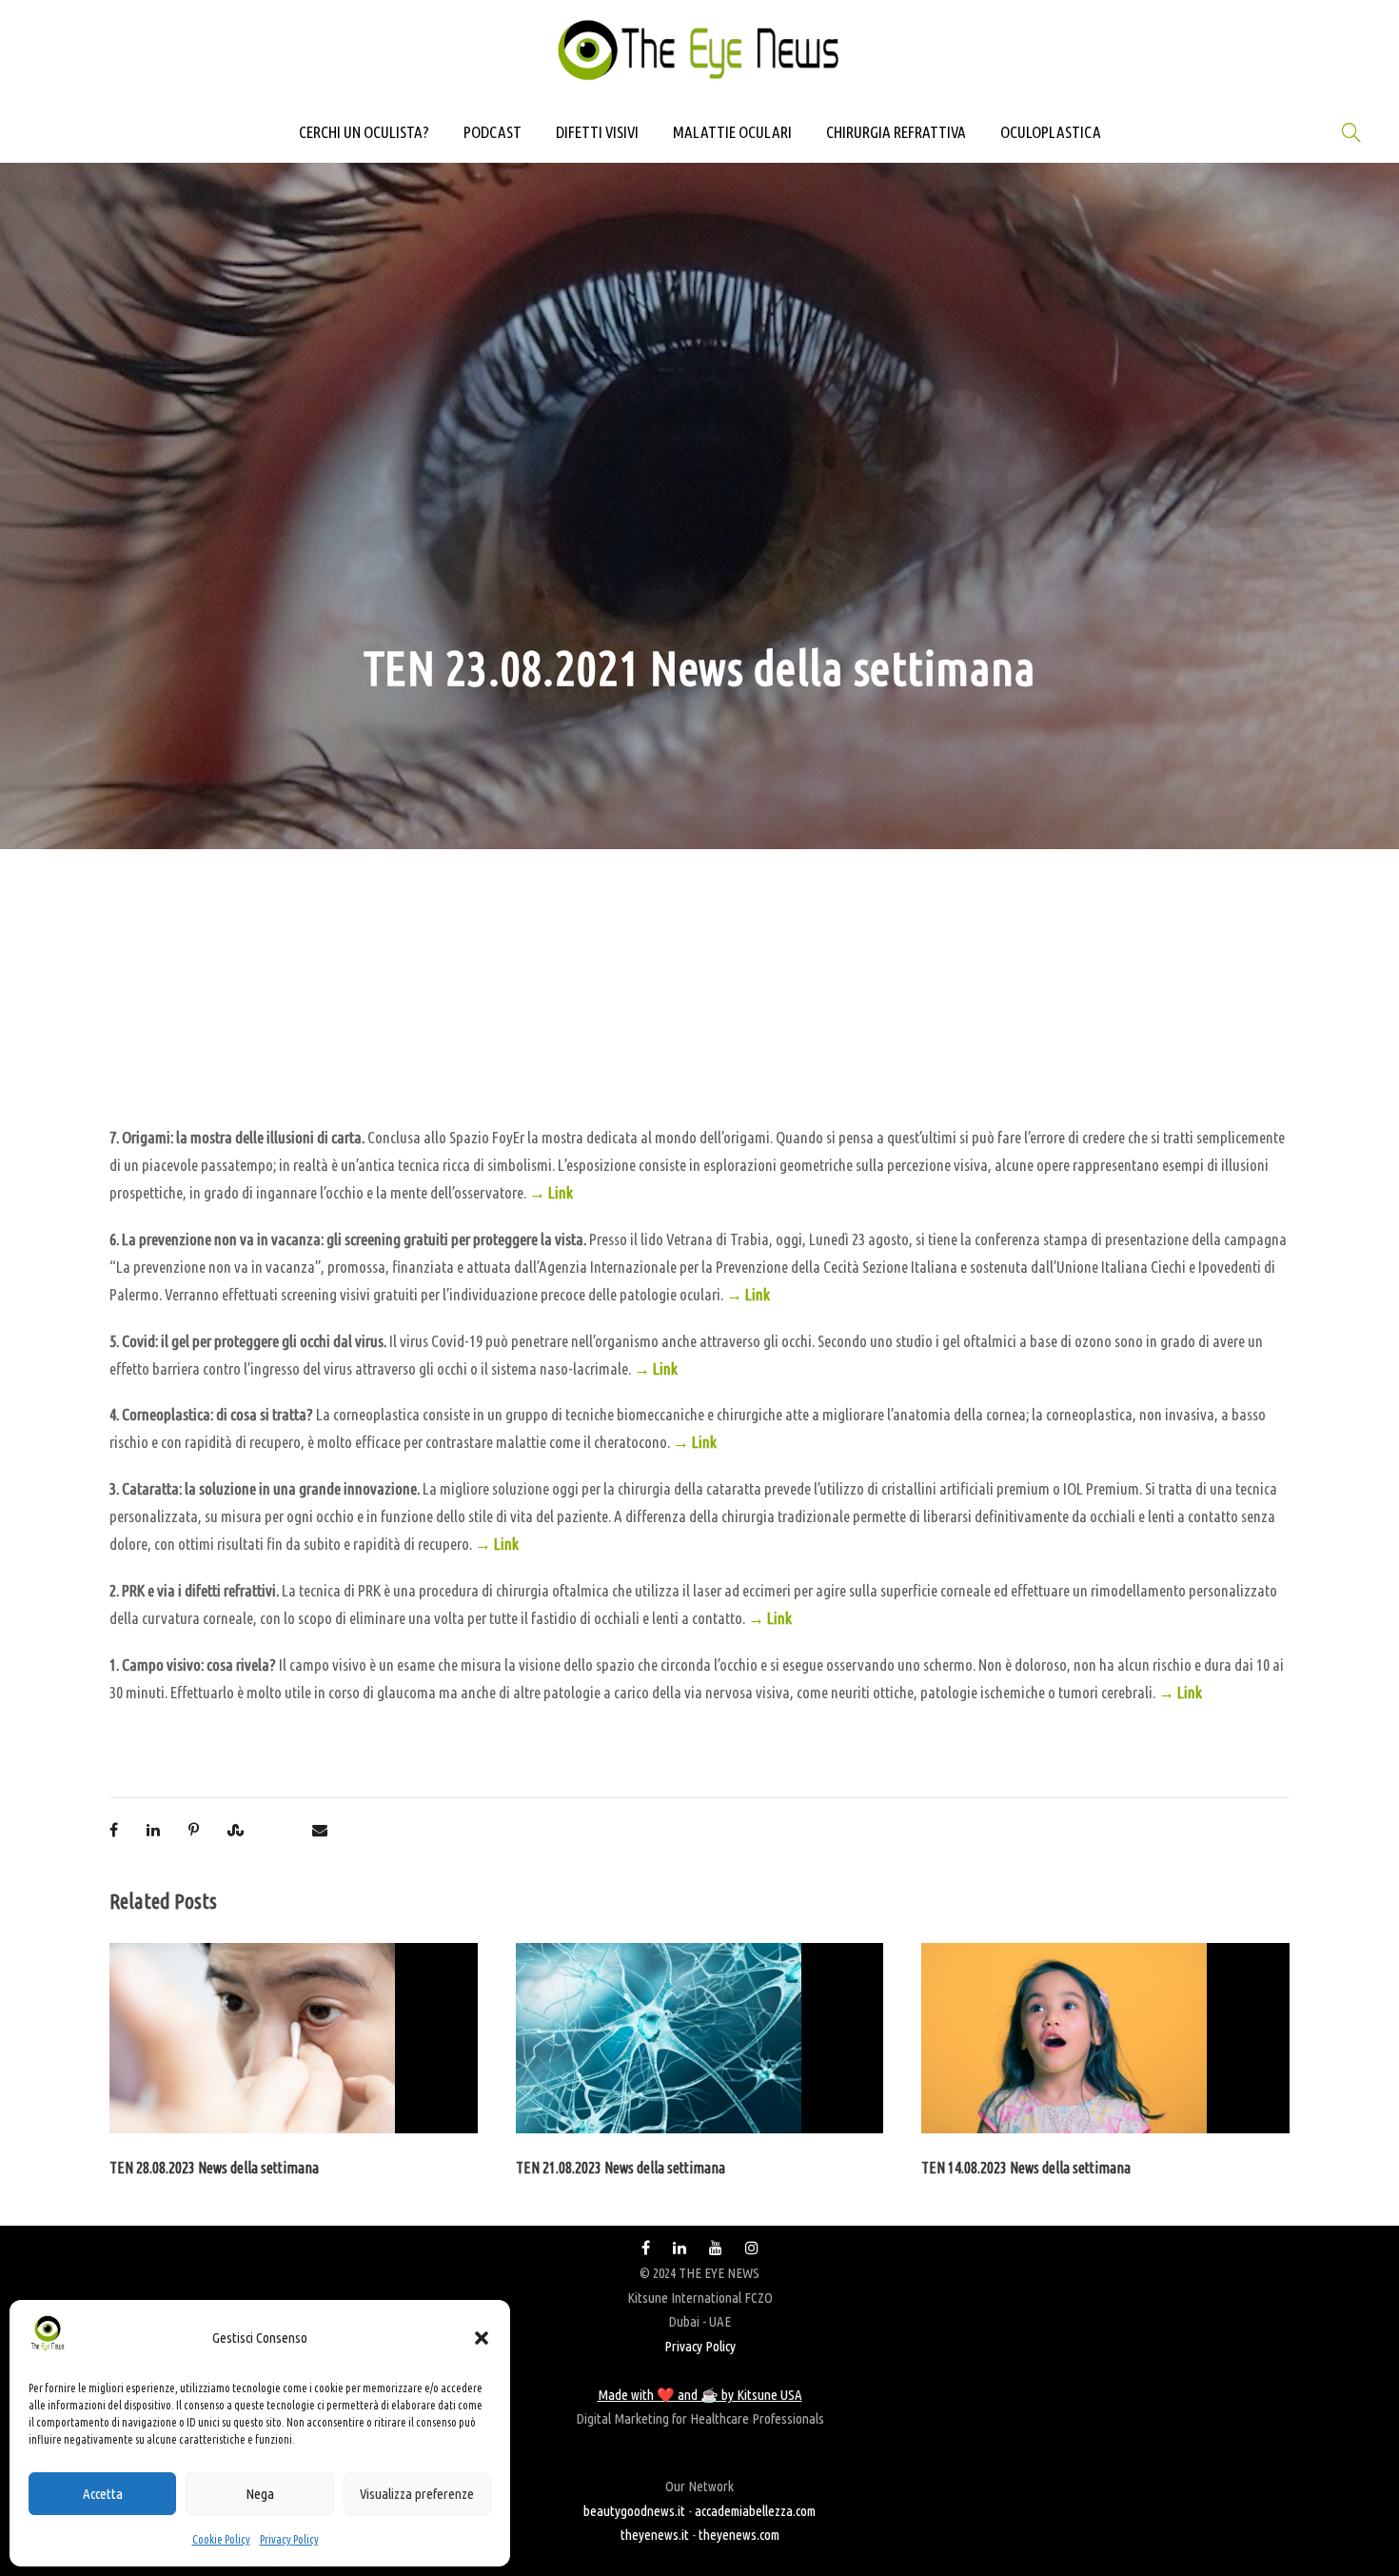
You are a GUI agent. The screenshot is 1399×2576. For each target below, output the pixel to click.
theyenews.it (655, 2535)
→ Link (551, 1192)
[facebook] (646, 2248)
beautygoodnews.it (634, 2511)
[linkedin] (680, 2248)
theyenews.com (739, 2535)
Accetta (103, 2494)
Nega (260, 2494)
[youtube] (716, 2248)
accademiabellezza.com (755, 2511)
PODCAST (493, 132)
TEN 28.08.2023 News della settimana (214, 2168)
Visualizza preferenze (417, 2494)
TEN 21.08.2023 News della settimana (621, 2168)
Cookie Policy (221, 2539)
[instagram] (752, 2248)
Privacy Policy (289, 2539)
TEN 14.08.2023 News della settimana (1026, 2168)
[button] (482, 2338)
